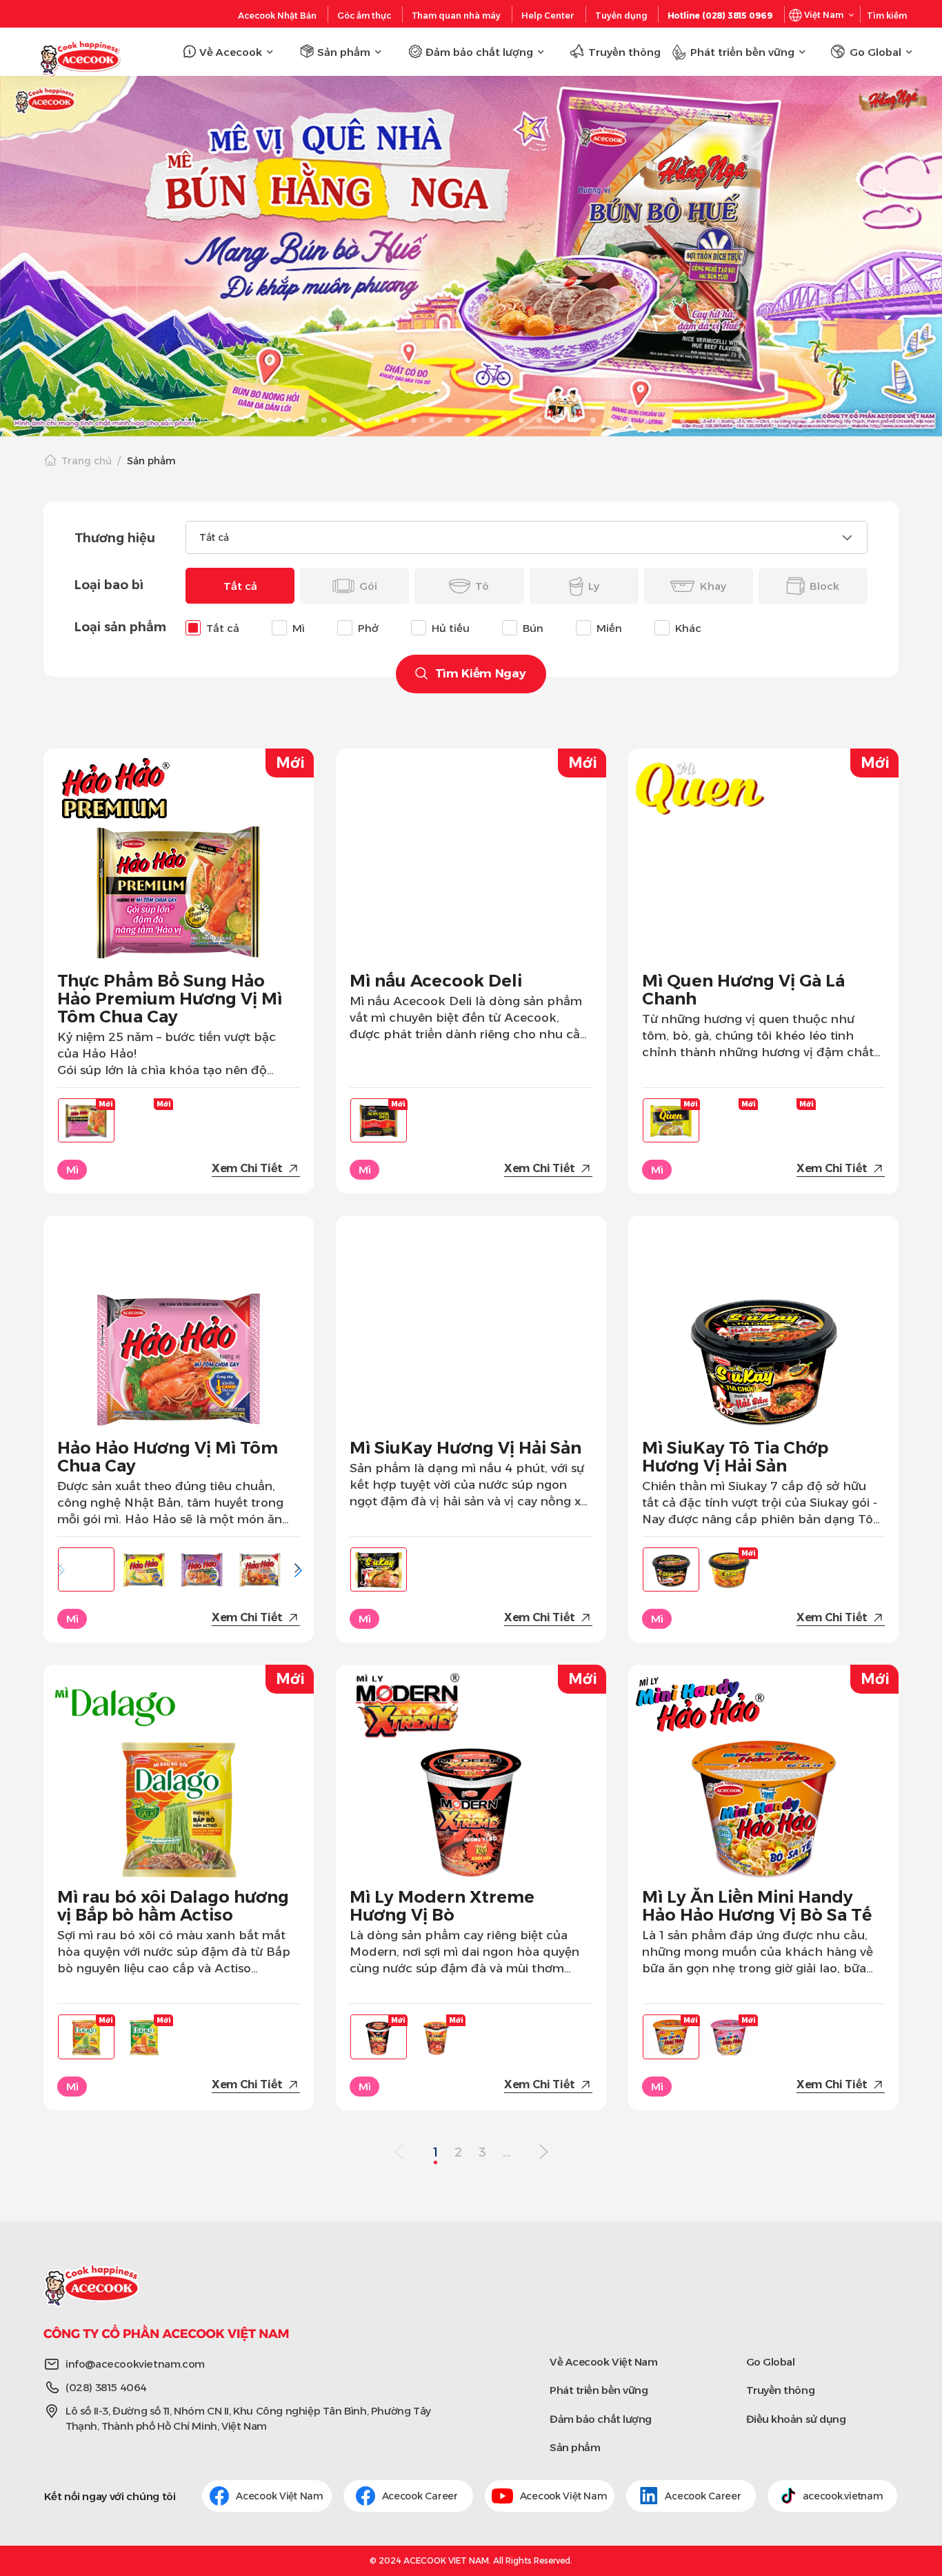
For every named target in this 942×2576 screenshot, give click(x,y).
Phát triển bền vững (599, 2390)
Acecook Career (421, 2496)
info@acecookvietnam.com (135, 2364)
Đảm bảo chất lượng (601, 2419)
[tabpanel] (471, 256)
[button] (297, 1568)
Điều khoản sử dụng (796, 2419)
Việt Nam (824, 15)
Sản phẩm (575, 2447)
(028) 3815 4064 (106, 2387)
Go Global (771, 2362)
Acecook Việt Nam (280, 2496)
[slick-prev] (138, 420)
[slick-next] (804, 420)
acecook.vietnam (843, 2496)
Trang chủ (87, 461)
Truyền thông (781, 2390)
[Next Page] (543, 2153)
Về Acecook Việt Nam (603, 2362)
